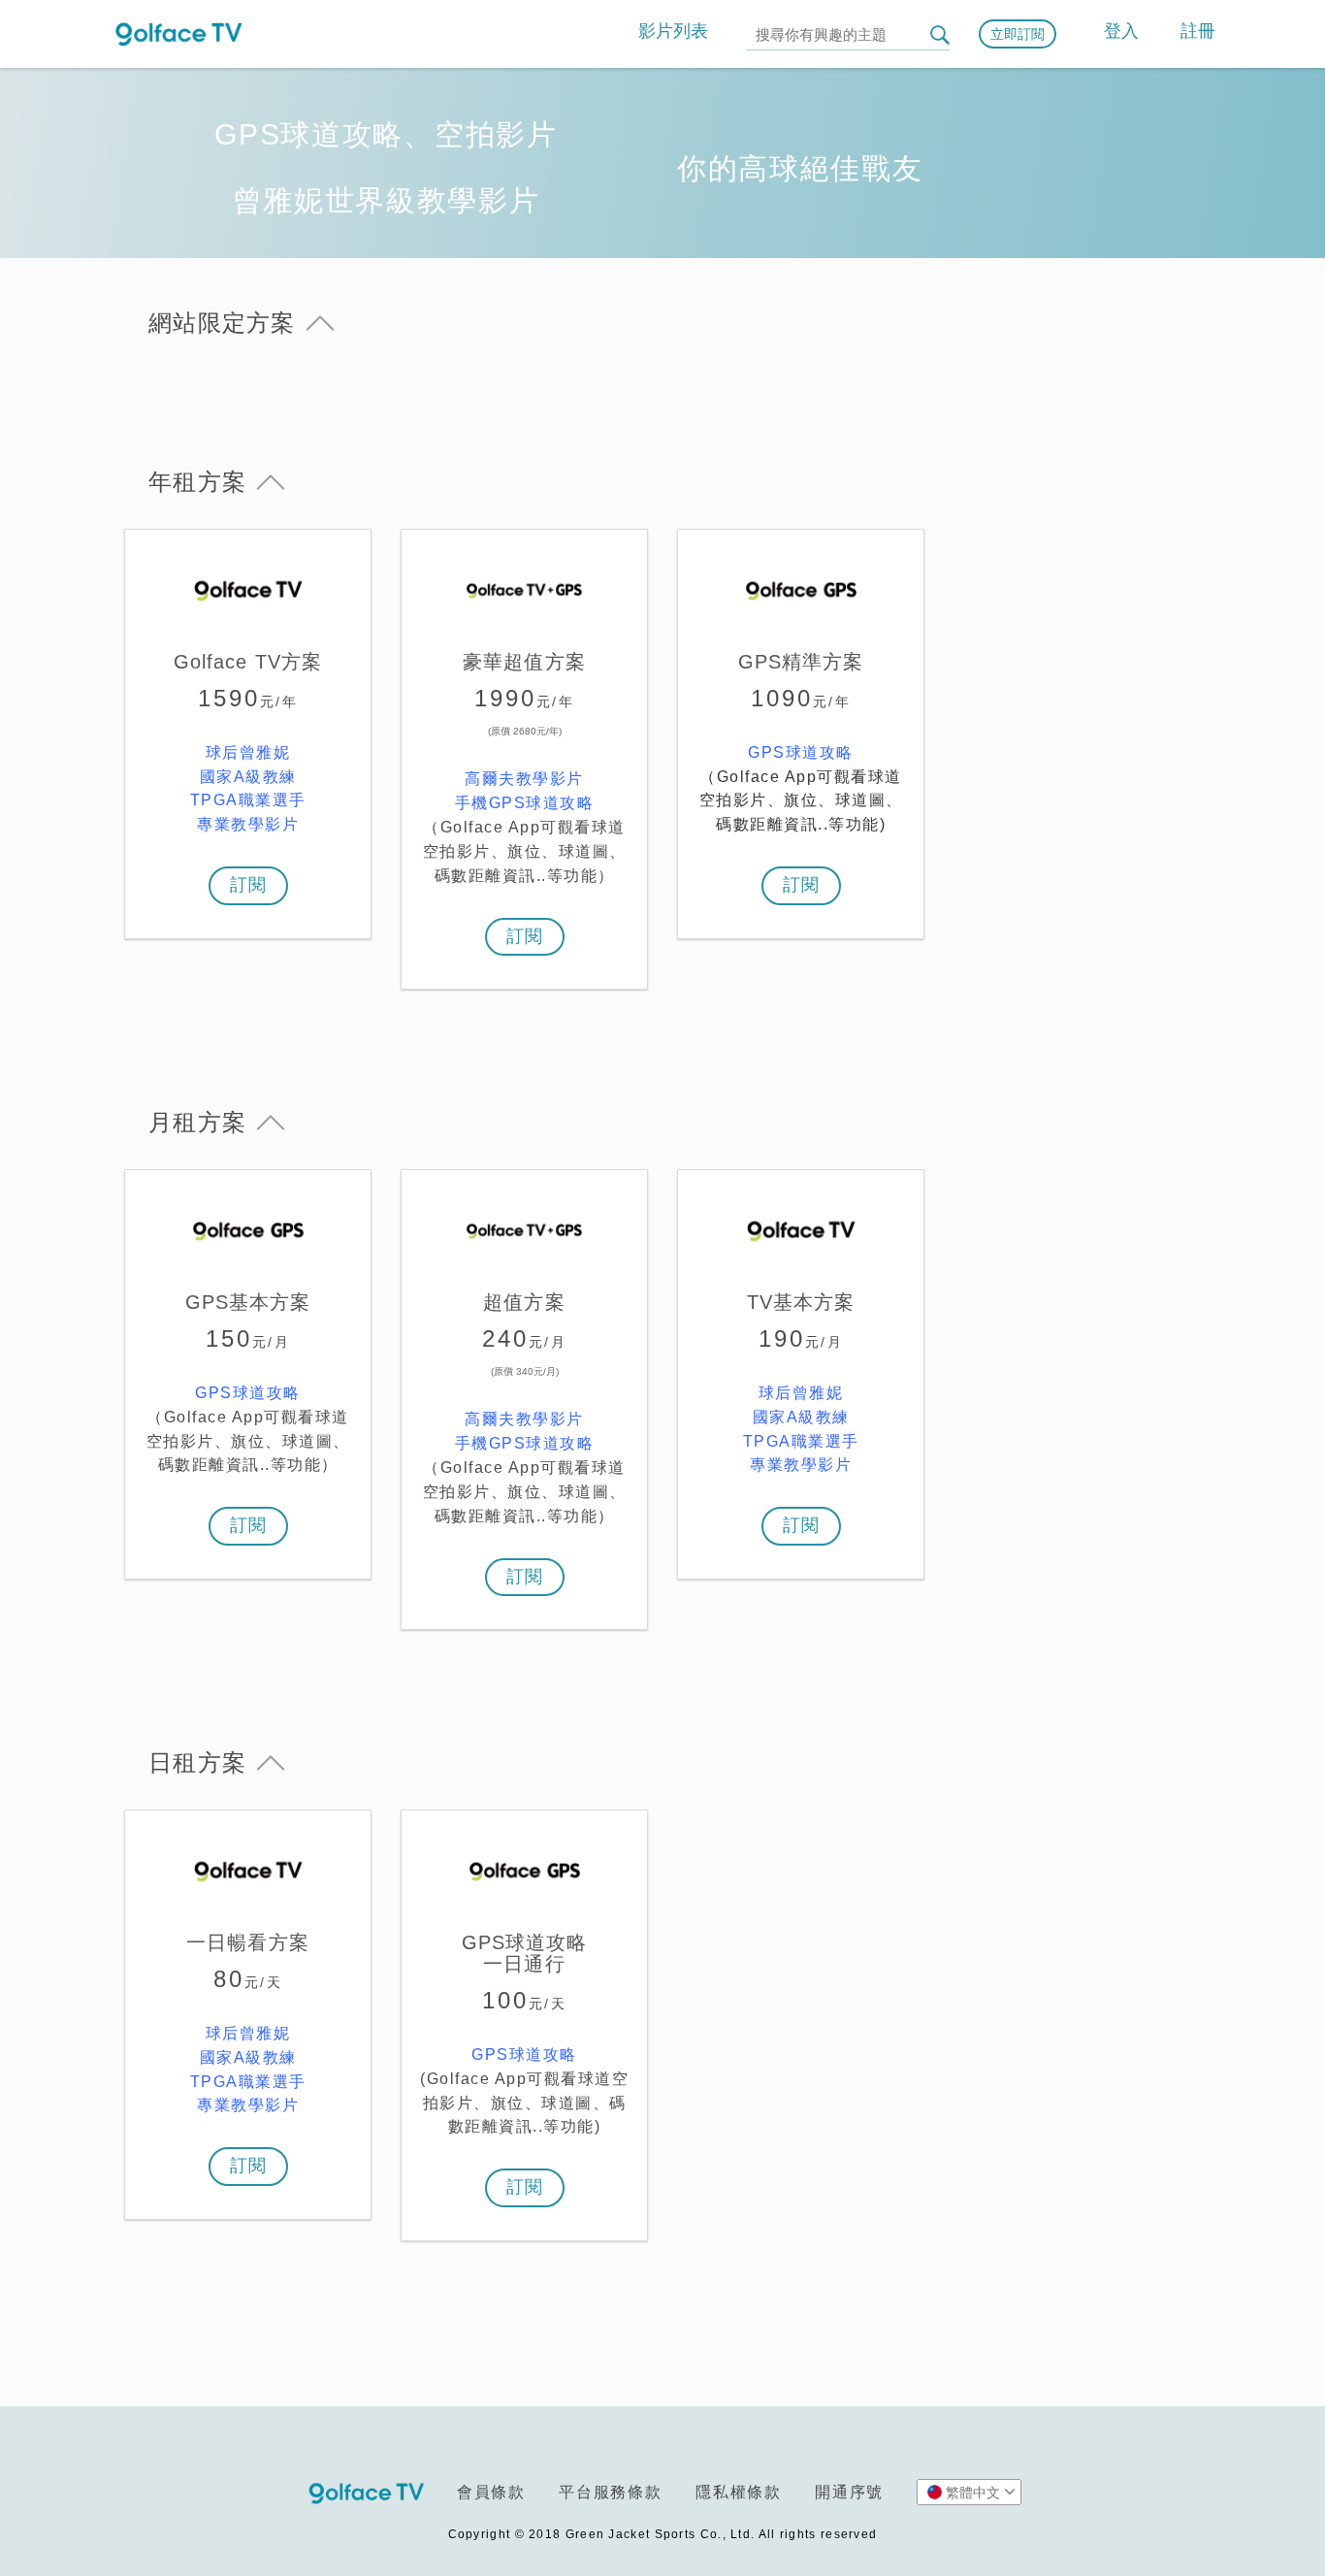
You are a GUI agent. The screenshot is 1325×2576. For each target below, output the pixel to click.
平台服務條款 (611, 2492)
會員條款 (491, 2492)
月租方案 (197, 1122)
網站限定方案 (222, 323)
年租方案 (197, 482)
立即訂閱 (1018, 34)
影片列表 (673, 31)
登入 (1121, 31)
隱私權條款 (739, 2492)
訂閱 (248, 885)
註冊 (1198, 31)
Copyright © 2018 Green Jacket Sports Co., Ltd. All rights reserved (663, 2534)
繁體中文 (973, 2493)
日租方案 (197, 1762)
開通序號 (849, 2492)
